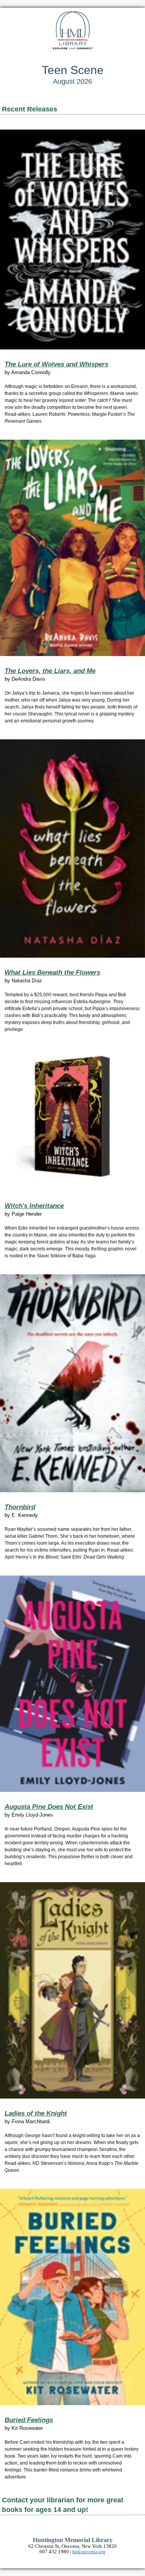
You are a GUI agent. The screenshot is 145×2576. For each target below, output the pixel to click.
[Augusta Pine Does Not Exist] (72, 1684)
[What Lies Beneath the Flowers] (72, 849)
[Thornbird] (72, 1383)
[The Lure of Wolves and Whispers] (72, 240)
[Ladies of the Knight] (72, 1990)
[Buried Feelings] (72, 2297)
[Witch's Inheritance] (72, 1119)
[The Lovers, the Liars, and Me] (72, 548)
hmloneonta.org (89, 2552)
